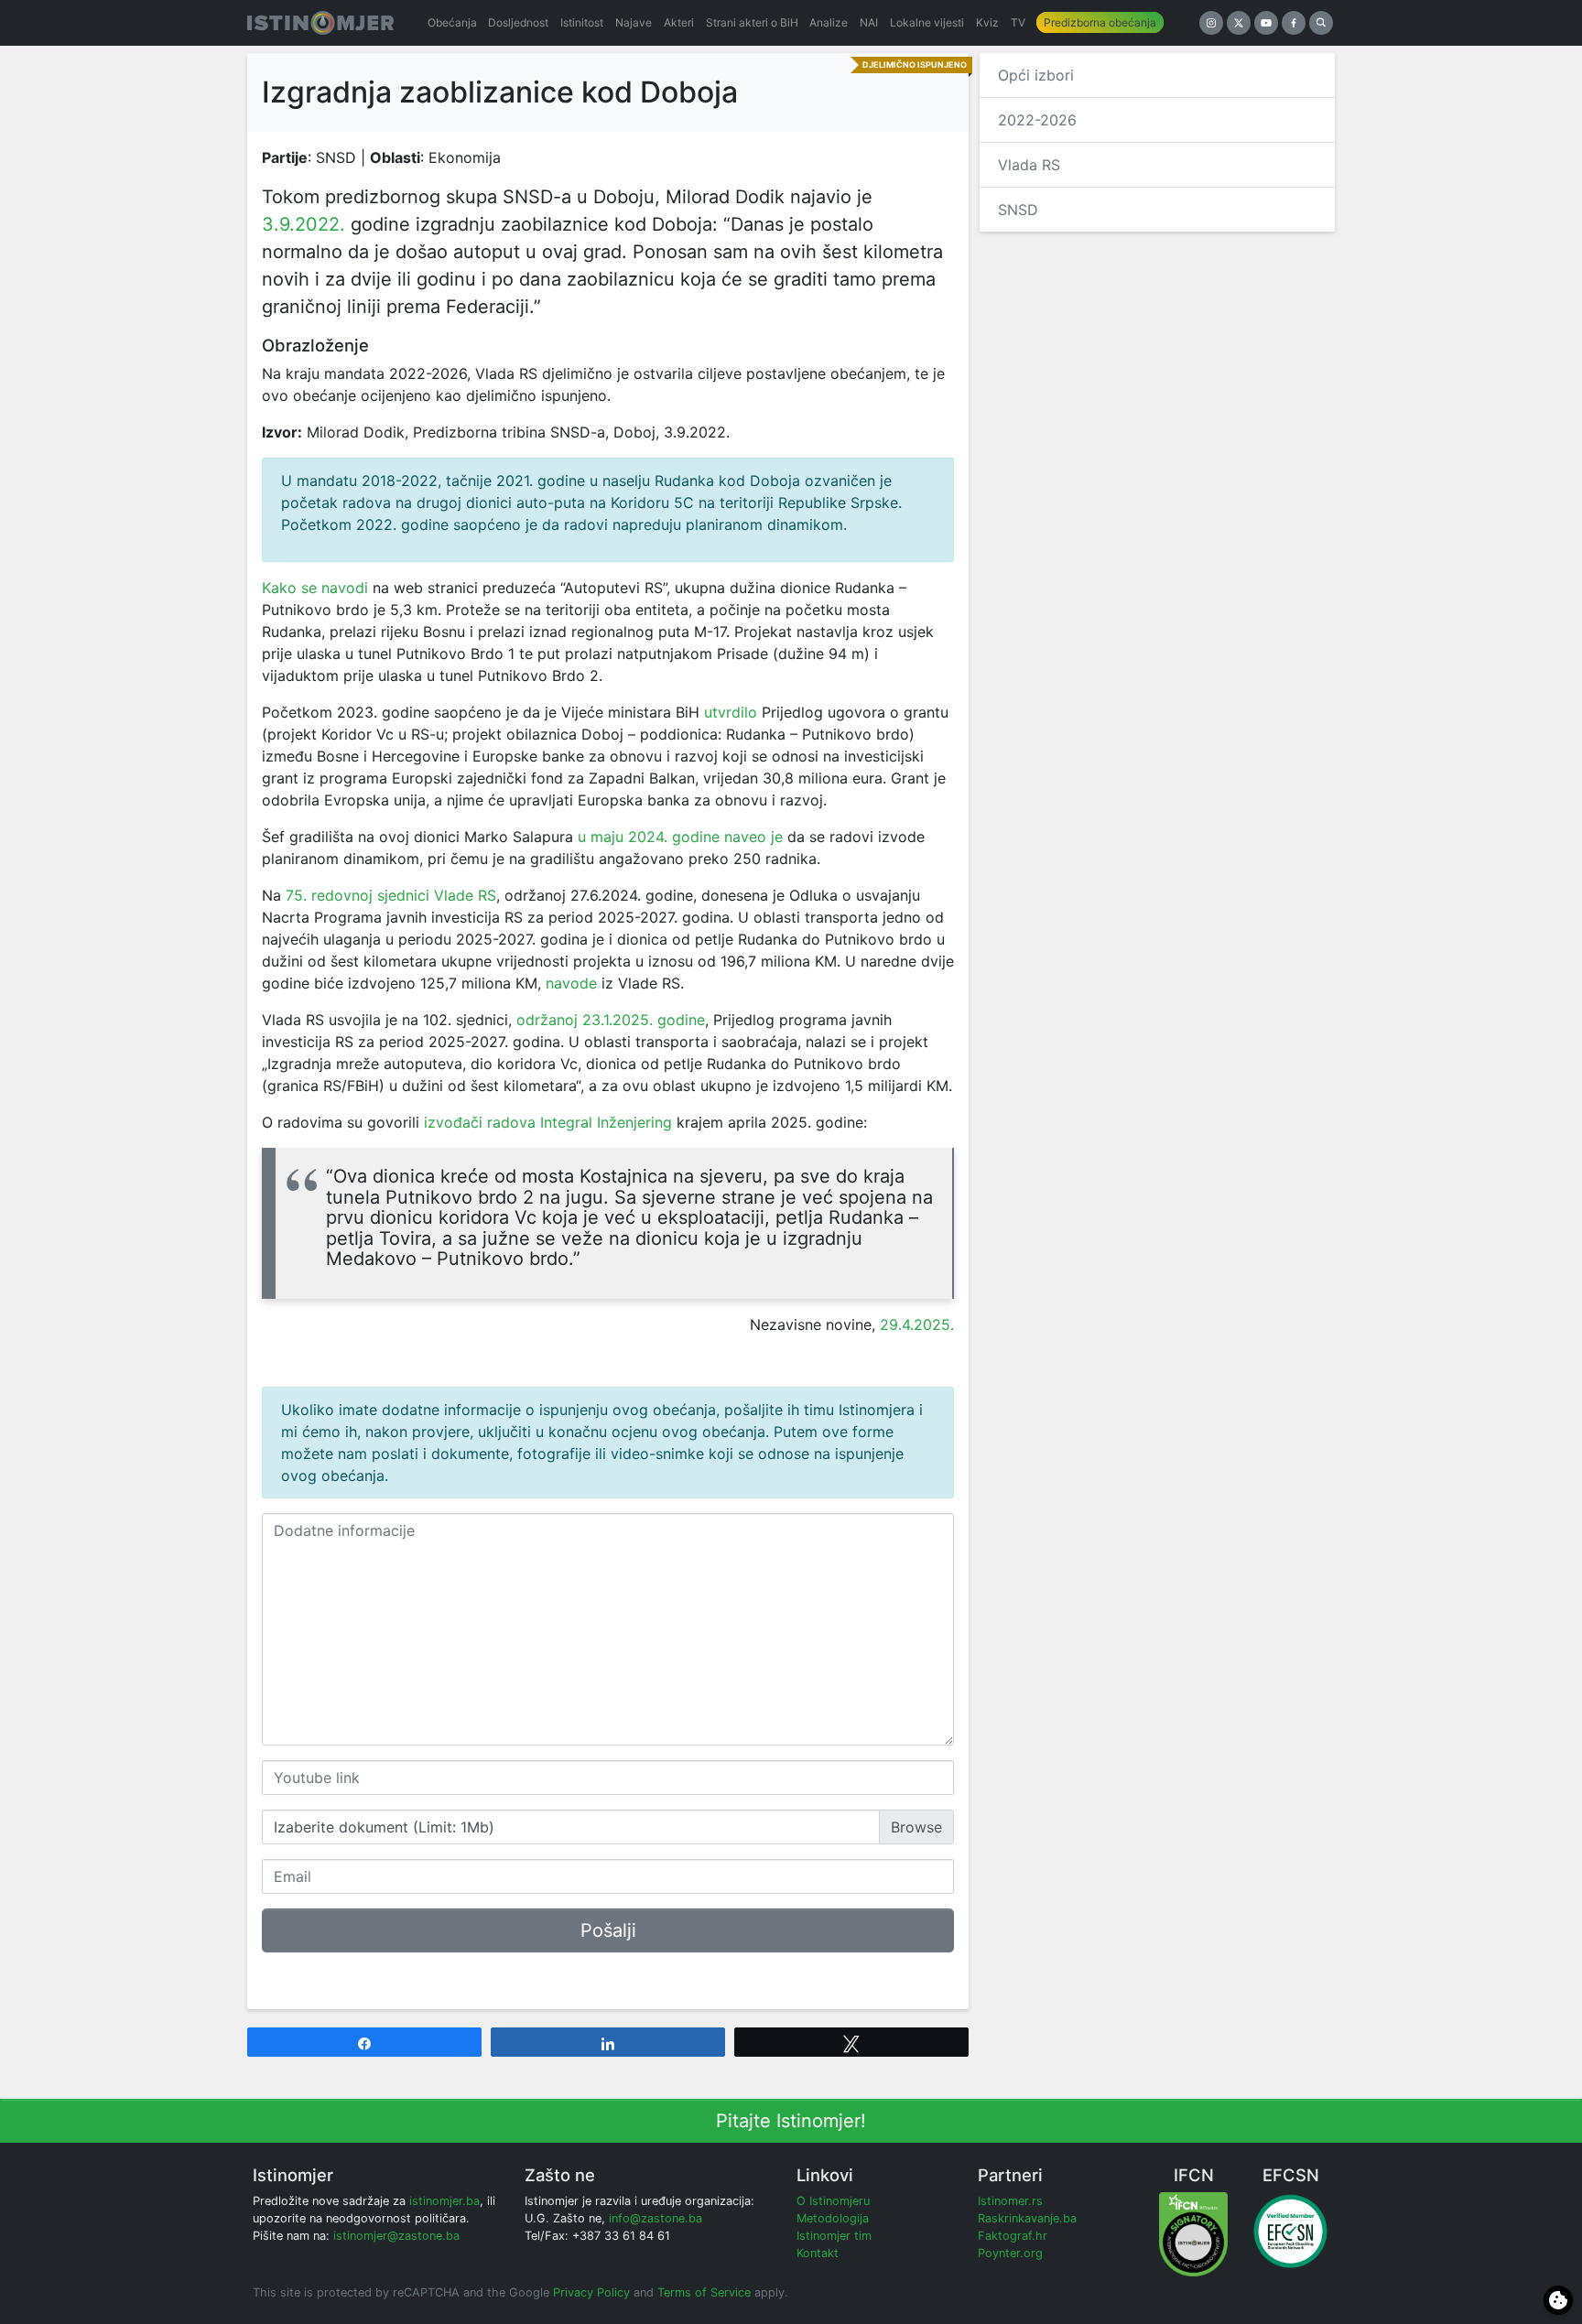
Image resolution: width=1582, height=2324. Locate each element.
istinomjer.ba (444, 2201)
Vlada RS (1029, 165)
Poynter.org (1010, 2253)
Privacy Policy (591, 2292)
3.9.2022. (303, 224)
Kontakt (818, 2253)
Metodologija (833, 2218)
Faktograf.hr (1013, 2236)
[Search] (1321, 23)
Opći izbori (1036, 75)
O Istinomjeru (833, 2201)
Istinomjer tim (834, 2236)
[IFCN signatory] (1193, 2233)
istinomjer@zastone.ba (396, 2236)
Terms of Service (704, 2292)
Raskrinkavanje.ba (1027, 2218)
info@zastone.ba (656, 2218)
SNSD (1018, 210)
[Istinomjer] (320, 23)
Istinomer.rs (1010, 2201)
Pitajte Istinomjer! (791, 2121)
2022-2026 (1037, 120)
